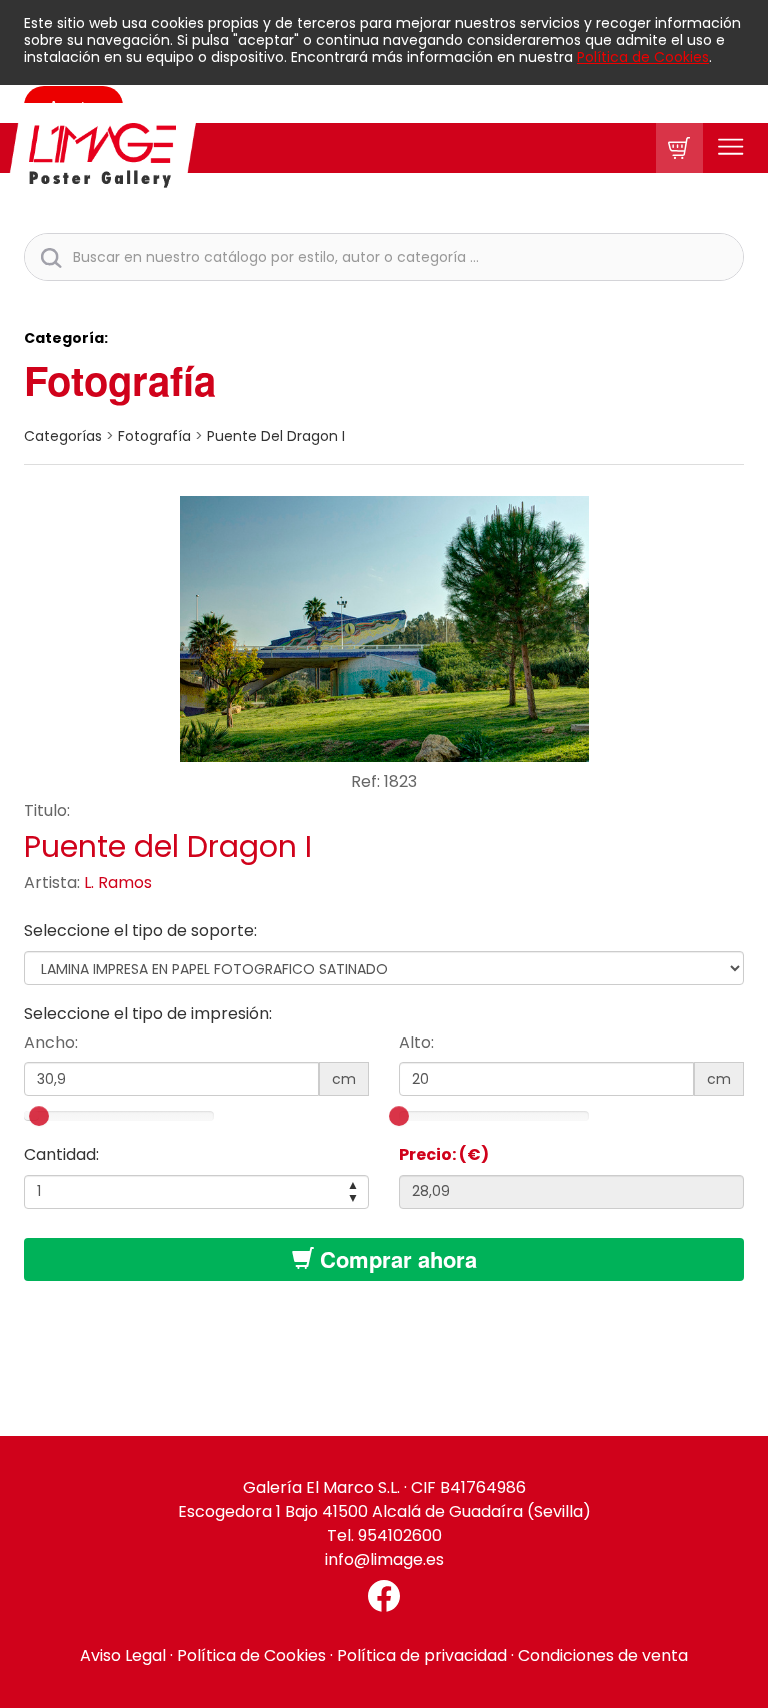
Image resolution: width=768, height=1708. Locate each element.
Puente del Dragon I (276, 436)
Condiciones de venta (603, 1655)
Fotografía (120, 379)
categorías (63, 436)
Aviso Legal (123, 1655)
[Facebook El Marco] (384, 1596)
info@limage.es (384, 1559)
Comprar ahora (395, 1259)
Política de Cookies (643, 57)
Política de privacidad (422, 1655)
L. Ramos (118, 882)
